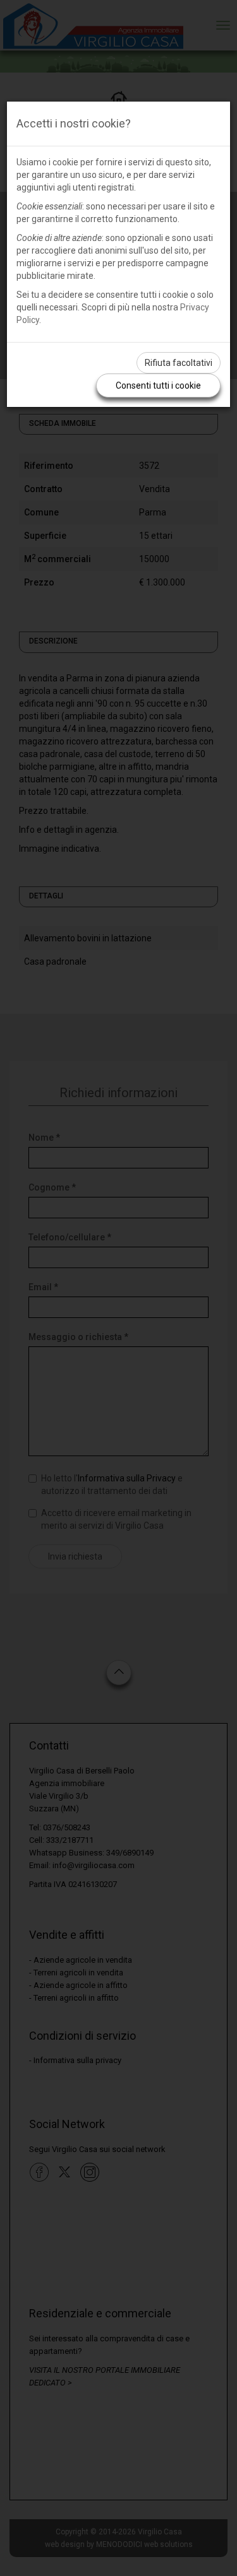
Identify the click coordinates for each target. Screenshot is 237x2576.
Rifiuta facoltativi (179, 363)
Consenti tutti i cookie (158, 385)
